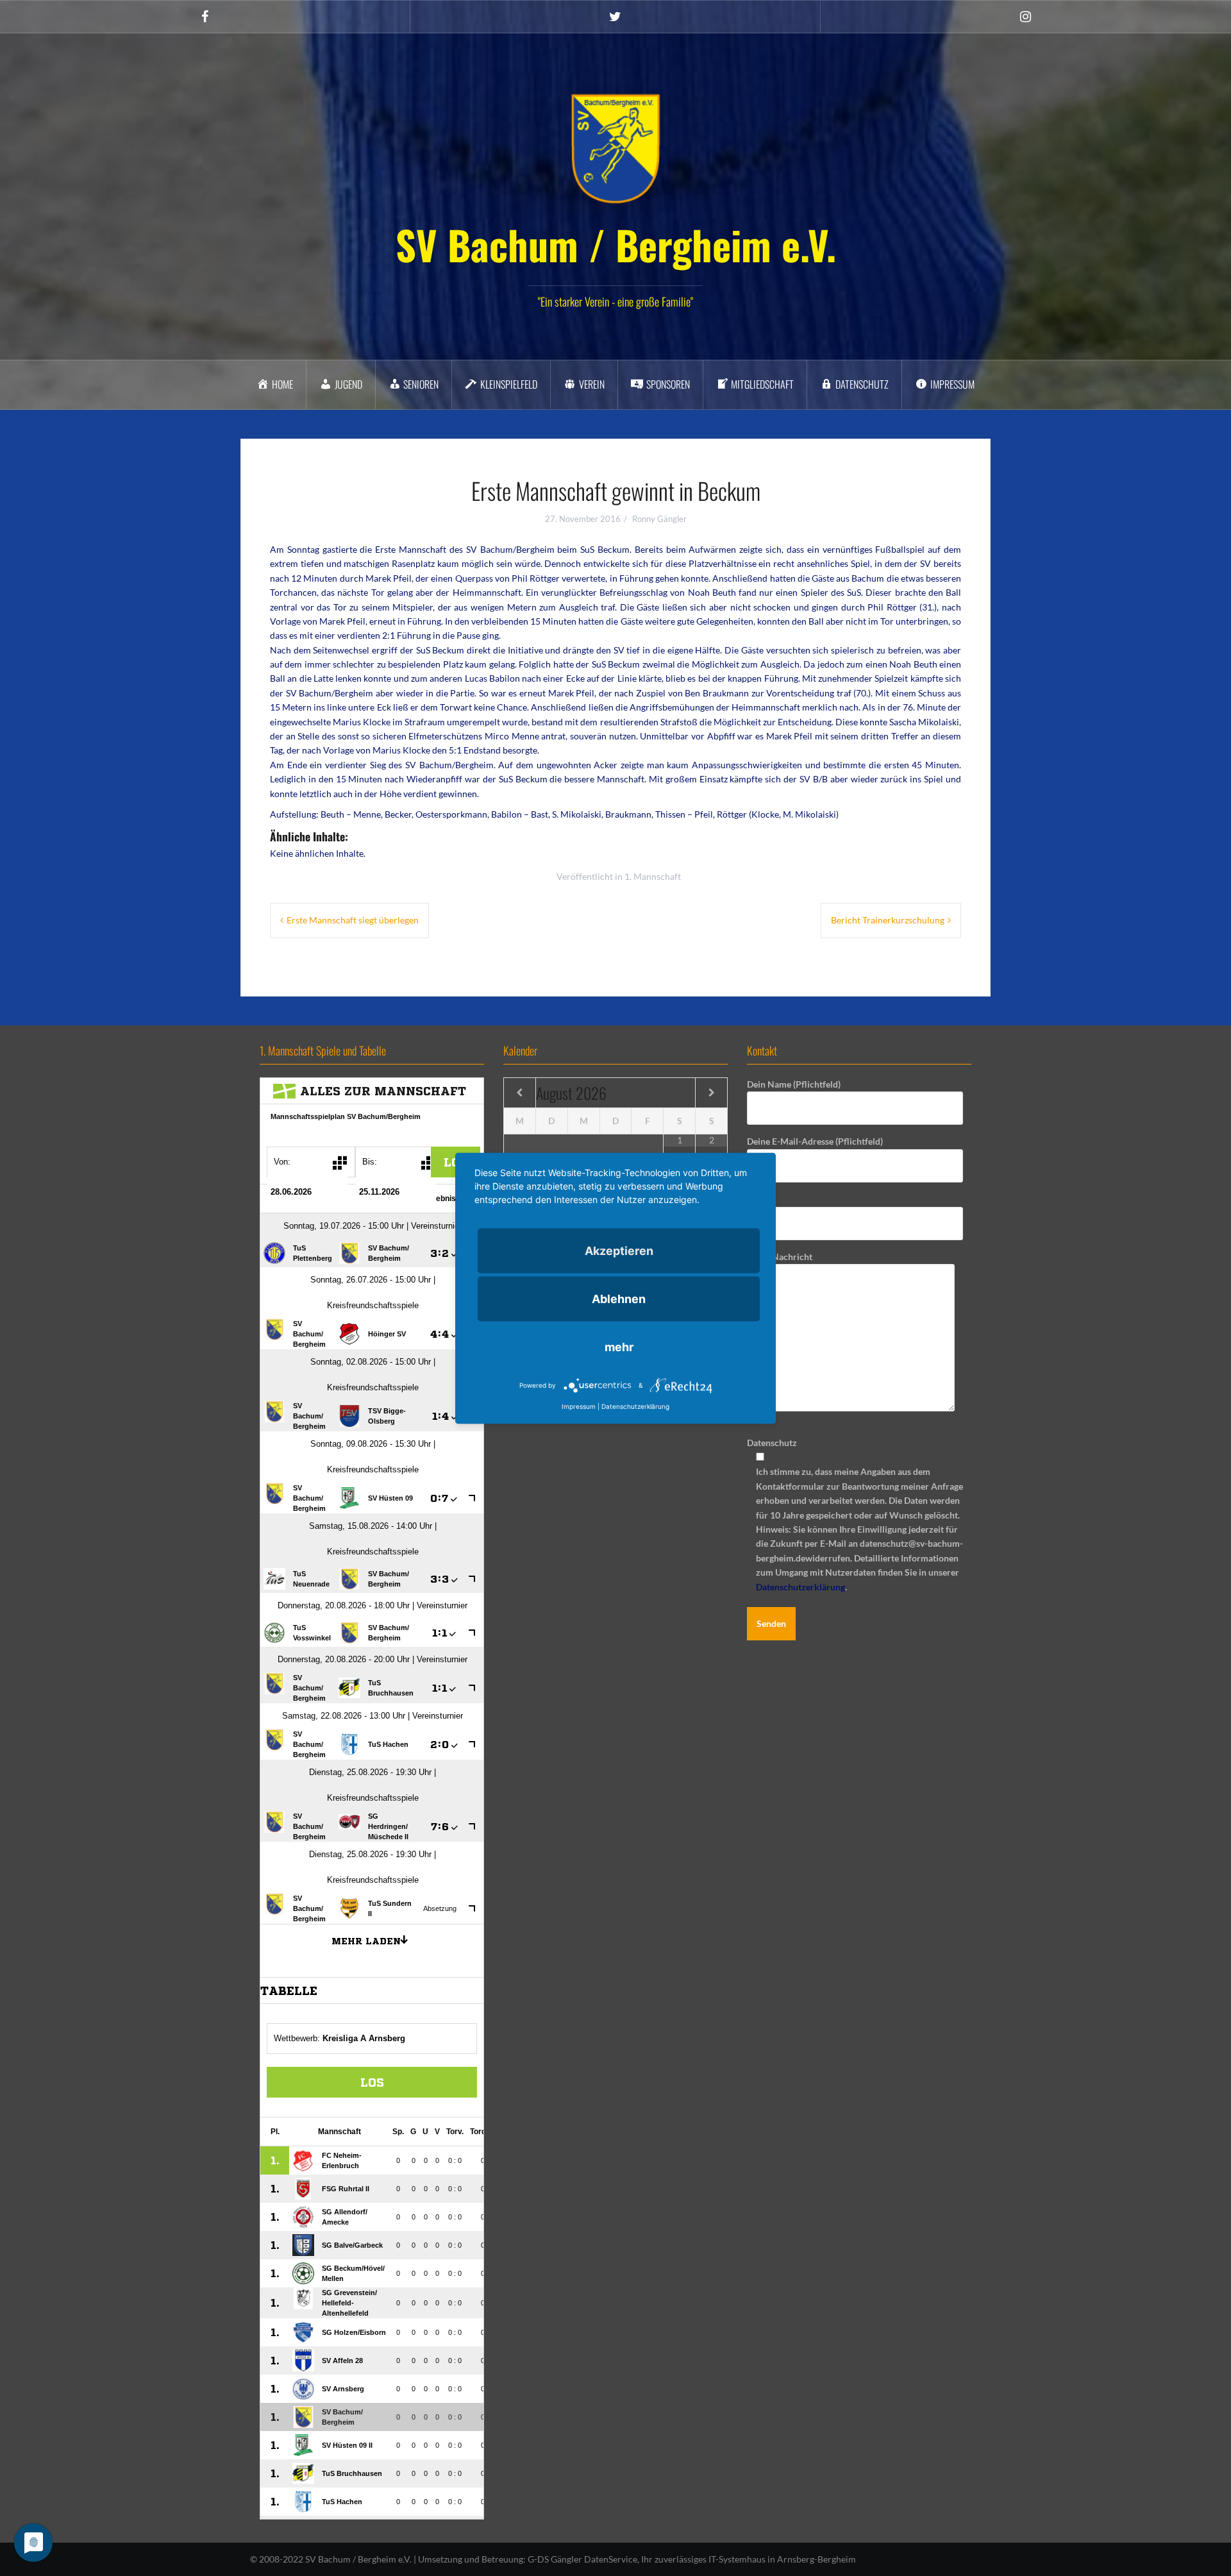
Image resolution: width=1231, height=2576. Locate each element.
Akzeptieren (619, 1250)
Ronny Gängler (659, 519)
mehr (619, 1346)
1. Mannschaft (653, 876)
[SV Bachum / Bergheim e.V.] (615, 148)
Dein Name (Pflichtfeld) (794, 1084)
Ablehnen (619, 1298)
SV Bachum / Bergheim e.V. (616, 244)
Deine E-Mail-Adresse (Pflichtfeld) (815, 1141)
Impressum (579, 1406)
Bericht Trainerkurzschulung (888, 920)
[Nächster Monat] (711, 1093)
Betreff (761, 1199)
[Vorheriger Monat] (520, 1093)
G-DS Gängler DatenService (582, 2559)
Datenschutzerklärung (800, 1587)
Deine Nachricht (780, 1257)
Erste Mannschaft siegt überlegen (353, 920)
